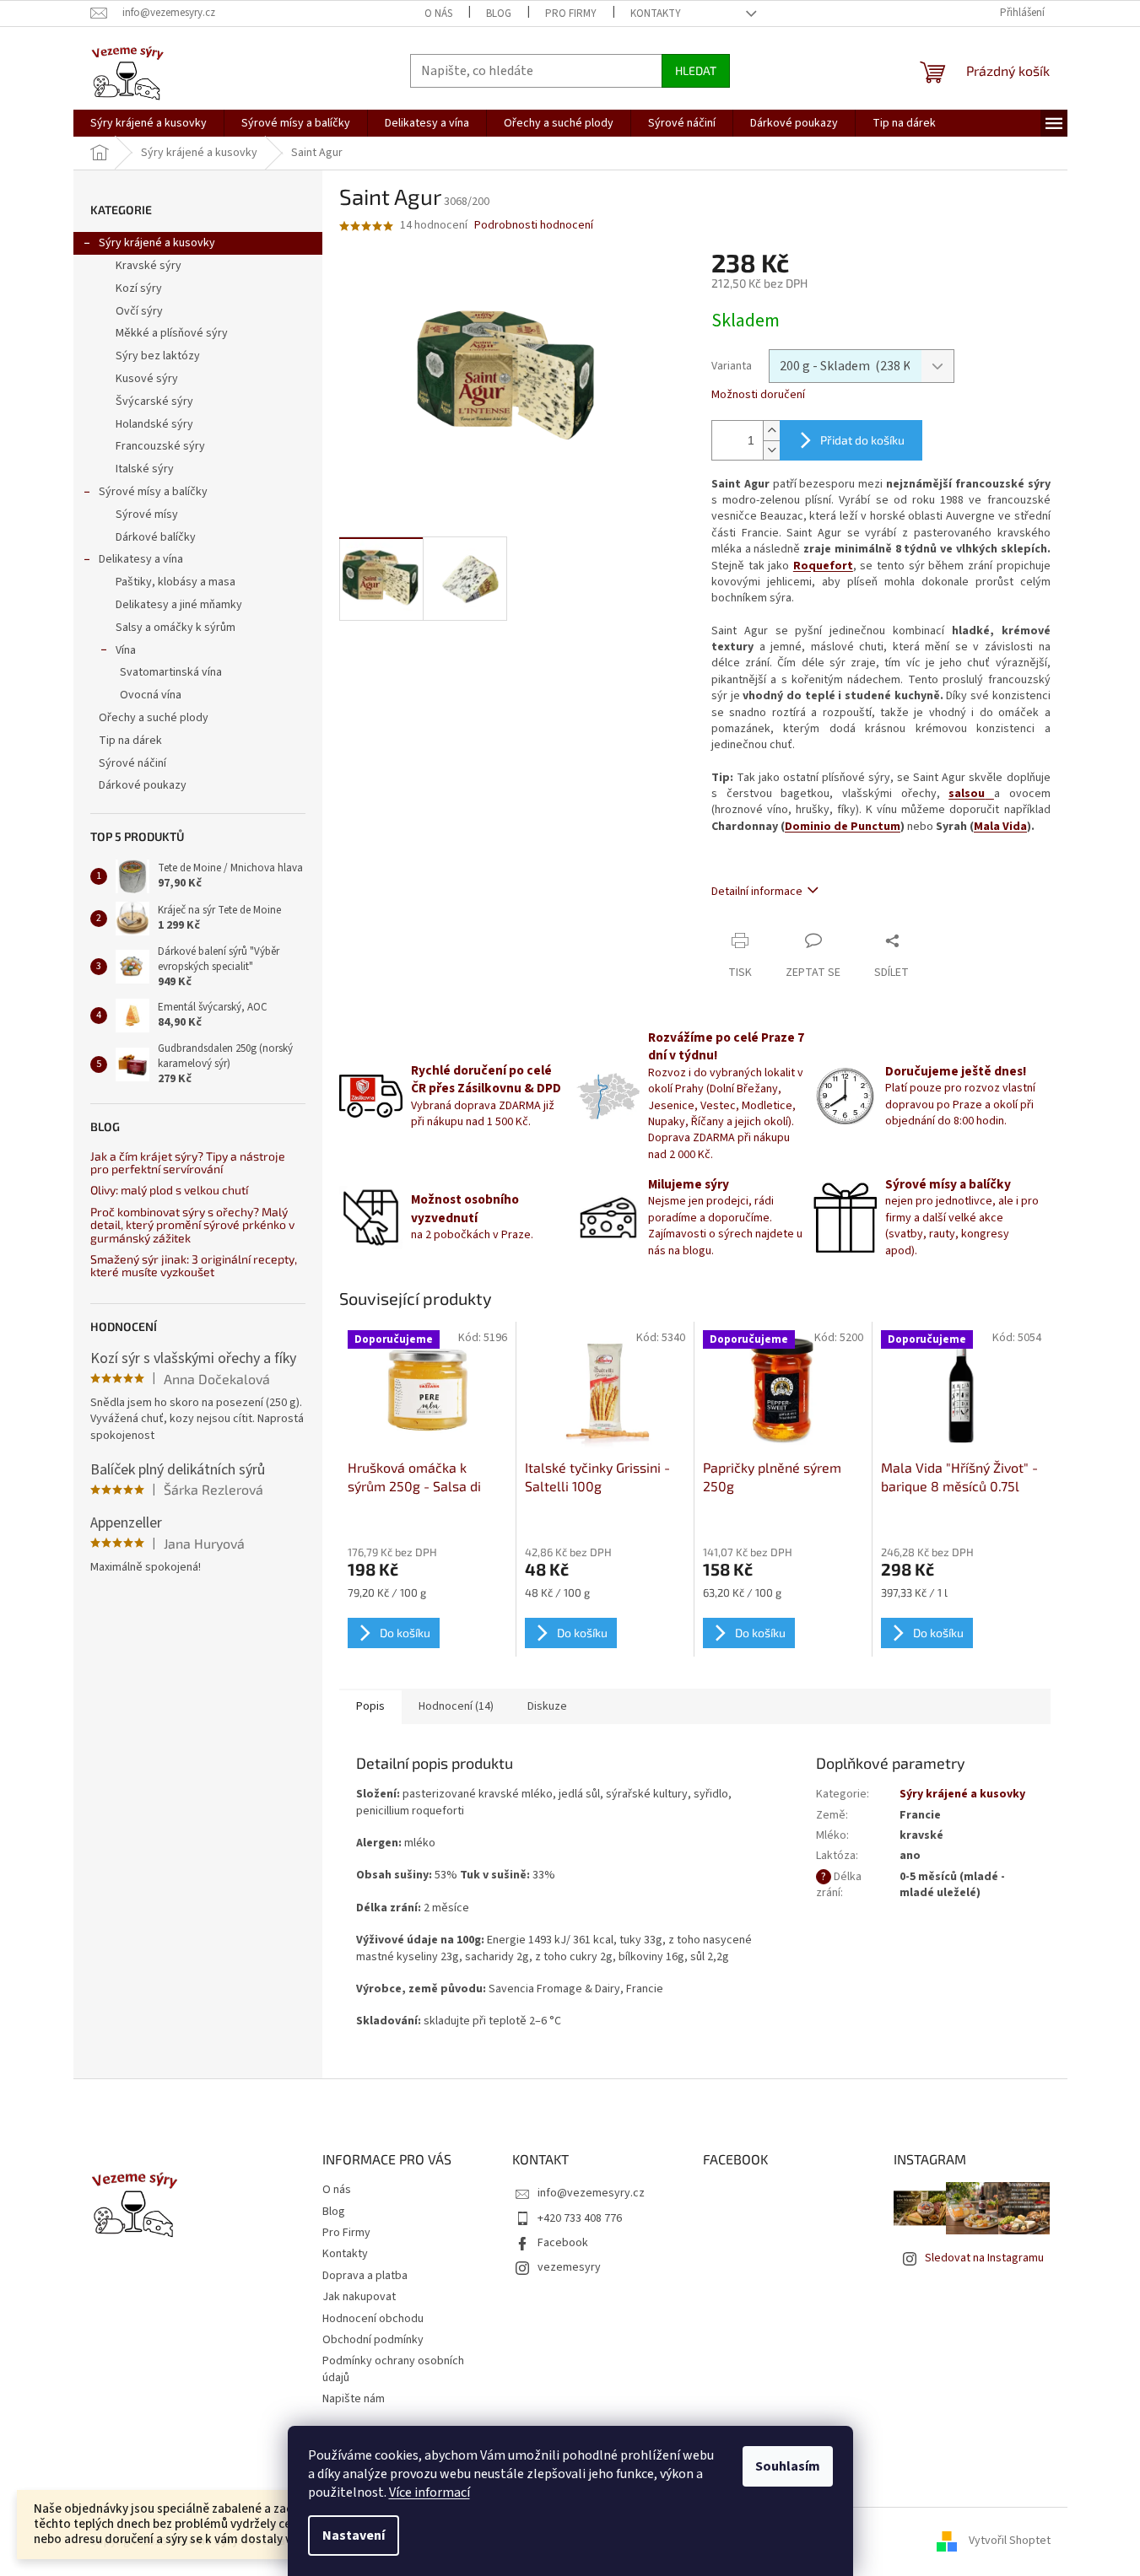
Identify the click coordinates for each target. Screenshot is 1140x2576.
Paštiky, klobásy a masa (176, 582)
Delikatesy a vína (141, 559)
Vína (126, 650)
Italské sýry (145, 469)
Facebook (563, 2243)
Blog (499, 13)
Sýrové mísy (147, 515)
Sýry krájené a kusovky (157, 243)
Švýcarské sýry (154, 401)
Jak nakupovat (359, 2297)
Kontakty (656, 13)
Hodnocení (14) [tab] (456, 1706)
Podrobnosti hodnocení (534, 226)
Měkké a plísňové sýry (172, 333)
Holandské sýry (154, 424)
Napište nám (354, 2399)
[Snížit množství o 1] (771, 450)
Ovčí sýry (139, 311)
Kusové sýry (147, 379)
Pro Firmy (571, 13)
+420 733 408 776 (580, 2218)
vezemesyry (569, 2267)
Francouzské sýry (160, 446)
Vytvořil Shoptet (1010, 2541)
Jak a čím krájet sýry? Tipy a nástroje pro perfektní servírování (188, 1163)
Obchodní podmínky (373, 2340)
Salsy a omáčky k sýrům (176, 628)
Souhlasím (788, 2466)
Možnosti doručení (758, 395)
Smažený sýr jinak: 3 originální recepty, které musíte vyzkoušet (194, 1266)
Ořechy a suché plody (154, 718)
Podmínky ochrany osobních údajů (393, 2369)
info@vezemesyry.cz (591, 2193)
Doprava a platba (365, 2276)
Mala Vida (1000, 827)
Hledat (696, 70)
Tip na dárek (130, 741)
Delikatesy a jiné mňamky (179, 605)
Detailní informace (757, 892)
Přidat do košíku (862, 440)
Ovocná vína (151, 695)
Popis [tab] (370, 1706)
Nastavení (354, 2536)
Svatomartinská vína (171, 672)
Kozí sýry (139, 288)
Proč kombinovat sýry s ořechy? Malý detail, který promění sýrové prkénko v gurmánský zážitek (192, 1225)
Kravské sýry (149, 266)
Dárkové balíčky (156, 537)
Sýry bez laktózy (158, 356)
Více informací (430, 2492)
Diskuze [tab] (547, 1706)
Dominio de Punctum (843, 827)
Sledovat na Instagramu (984, 2258)
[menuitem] (149, 123)
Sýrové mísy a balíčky (153, 492)
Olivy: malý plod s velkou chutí (169, 1190)
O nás (438, 13)
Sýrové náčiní (132, 763)
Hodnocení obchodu (373, 2319)
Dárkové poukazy (143, 785)
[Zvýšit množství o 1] (771, 431)
